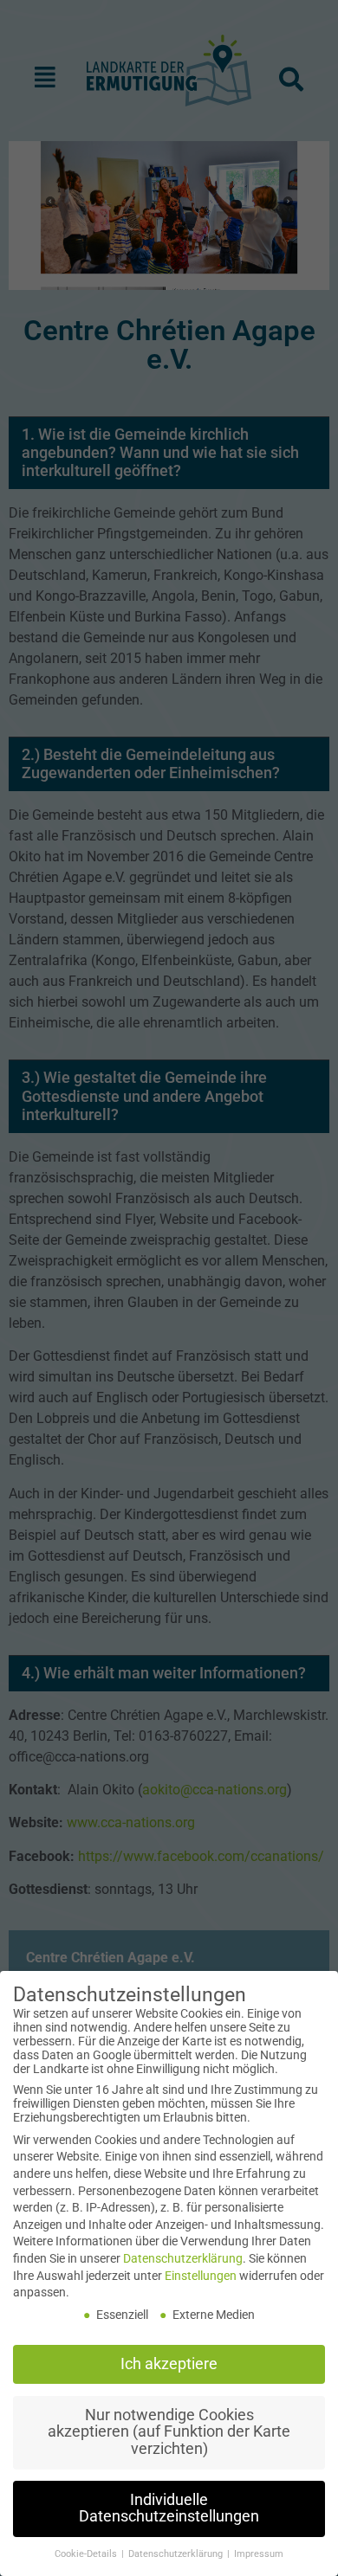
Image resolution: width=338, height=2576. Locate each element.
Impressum (259, 2554)
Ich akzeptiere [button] (169, 2364)
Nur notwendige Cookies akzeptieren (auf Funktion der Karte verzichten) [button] (169, 2432)
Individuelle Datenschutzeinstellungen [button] (169, 2508)
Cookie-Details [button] (87, 2554)
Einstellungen (201, 2276)
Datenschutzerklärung (183, 2258)
